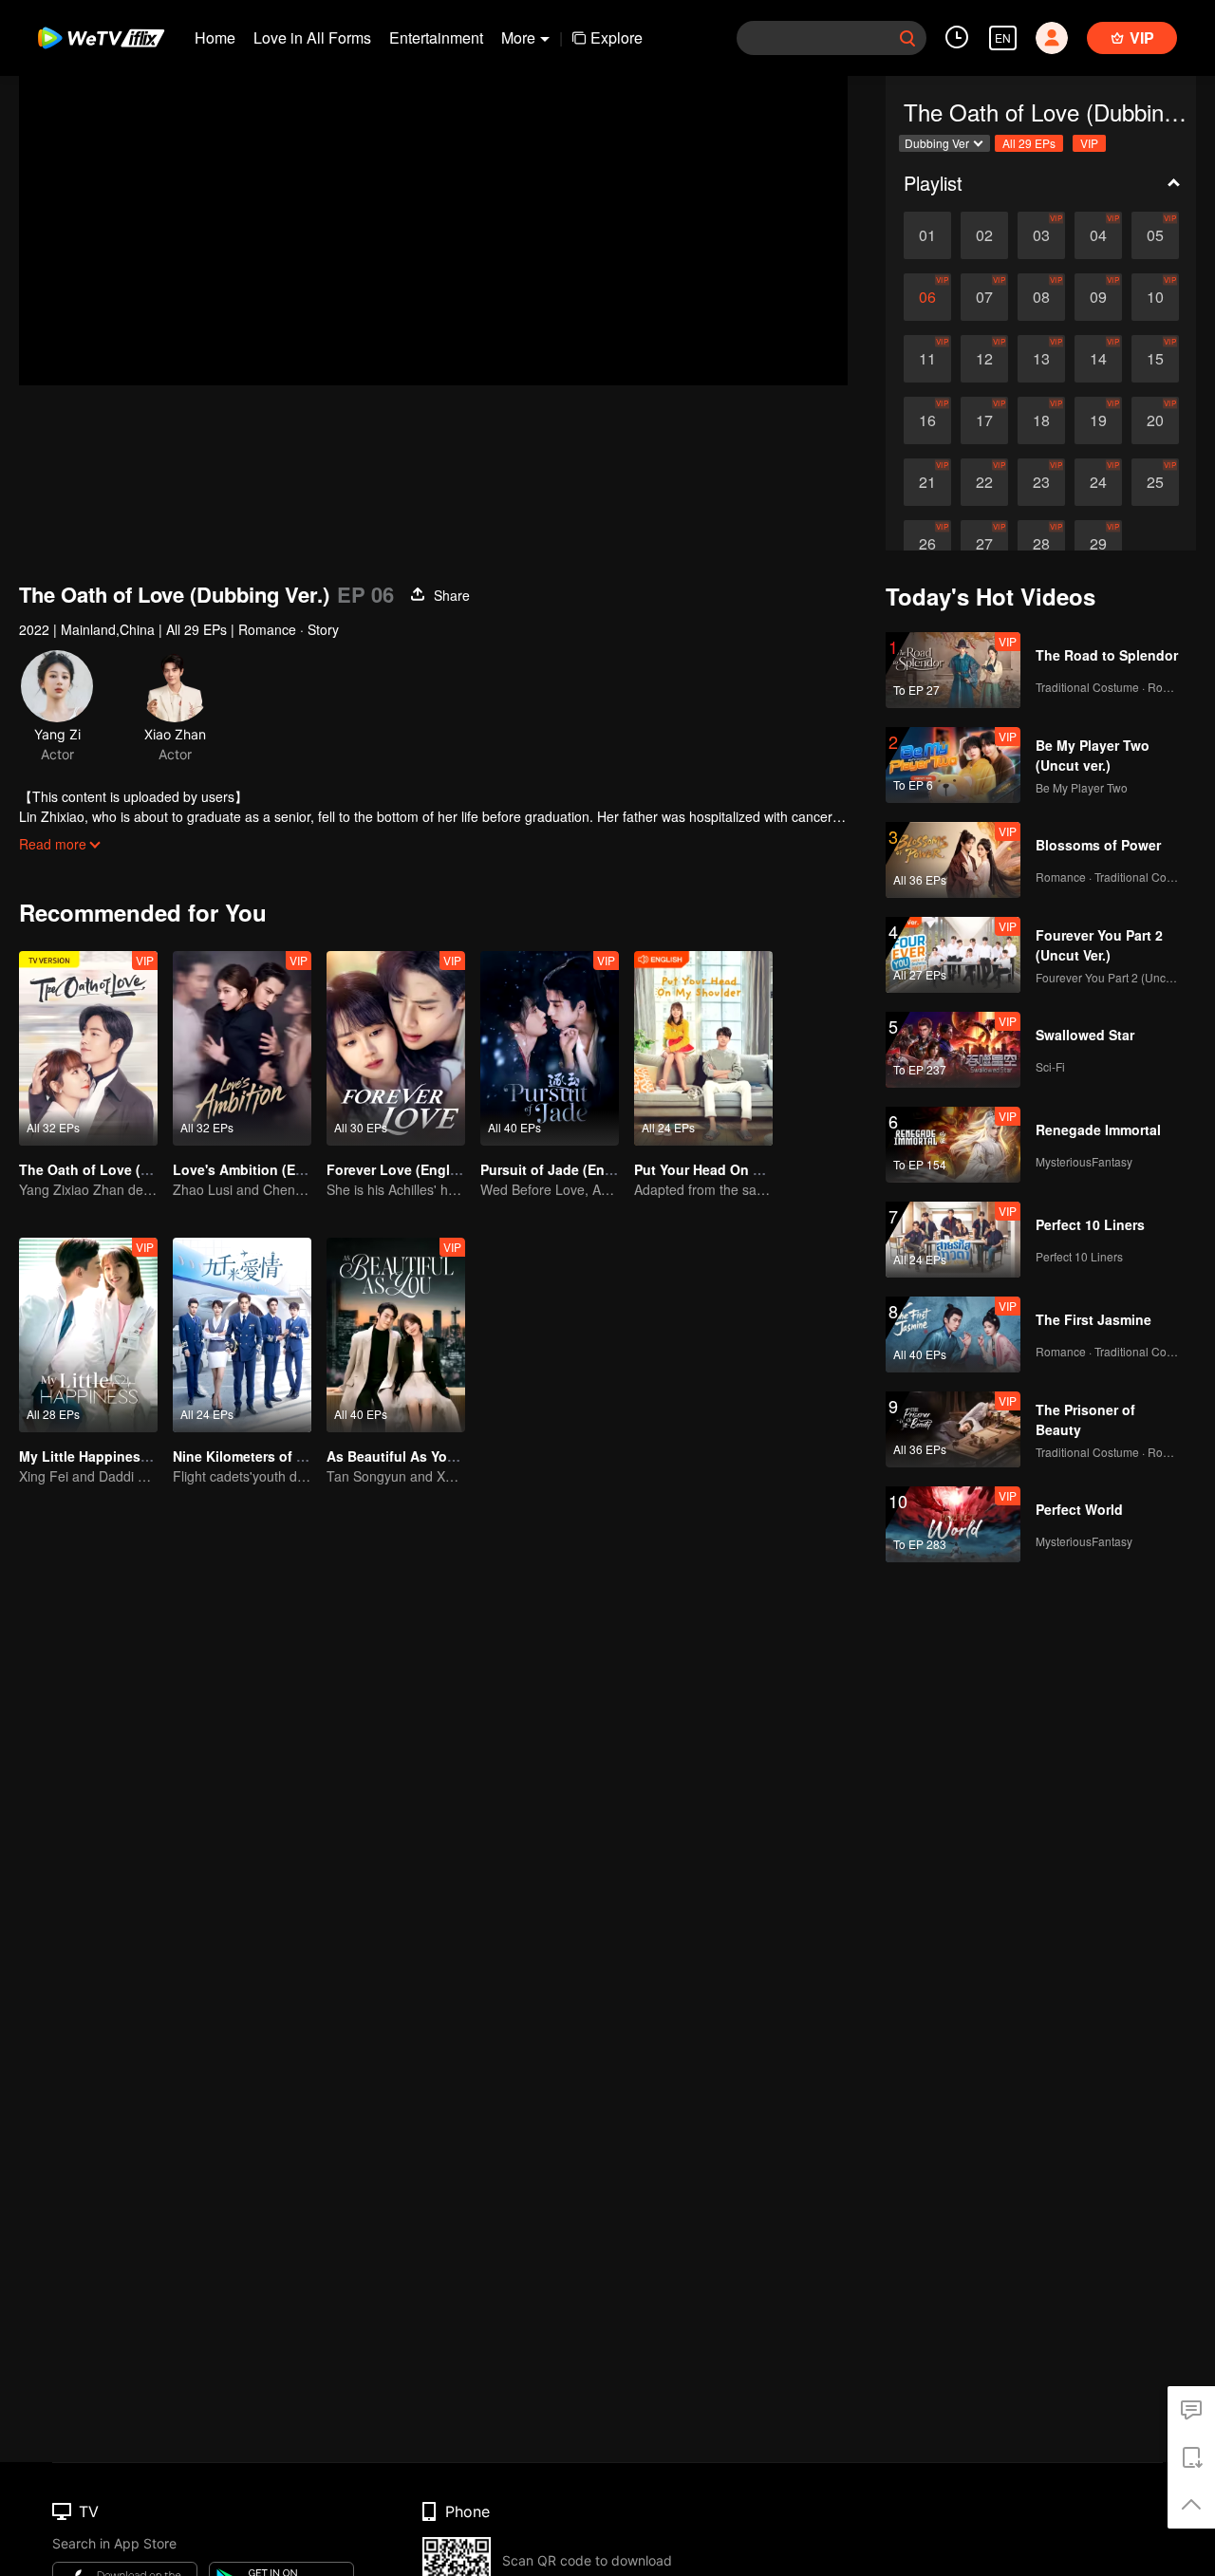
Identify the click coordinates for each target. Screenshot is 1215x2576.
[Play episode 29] (1098, 544)
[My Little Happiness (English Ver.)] (88, 1335)
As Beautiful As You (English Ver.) (436, 1456)
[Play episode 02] (984, 235)
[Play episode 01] (927, 235)
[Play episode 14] (1098, 359)
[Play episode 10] (1155, 297)
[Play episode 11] (927, 359)
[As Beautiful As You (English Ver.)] (396, 1335)
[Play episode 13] (1041, 359)
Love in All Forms (312, 37)
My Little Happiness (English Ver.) (128, 1456)
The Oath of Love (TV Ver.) (104, 1169)
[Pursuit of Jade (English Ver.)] (550, 1048)
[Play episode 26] (927, 544)
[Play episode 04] (1098, 235)
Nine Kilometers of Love (251, 1456)
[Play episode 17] (984, 420)
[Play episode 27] (984, 544)
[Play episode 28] (1041, 544)
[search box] (907, 38)
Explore (617, 37)
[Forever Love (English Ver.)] (396, 1048)
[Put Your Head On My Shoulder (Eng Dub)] (703, 1048)
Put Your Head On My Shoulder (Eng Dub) (769, 1169)
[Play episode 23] (1041, 482)
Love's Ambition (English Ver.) (270, 1169)
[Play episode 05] (1155, 235)
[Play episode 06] (927, 297)
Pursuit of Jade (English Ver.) (574, 1169)
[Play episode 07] (984, 297)
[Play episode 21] (927, 482)
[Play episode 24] (1098, 482)
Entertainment (436, 37)
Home (215, 37)
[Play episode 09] (1098, 297)
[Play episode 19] (1098, 420)
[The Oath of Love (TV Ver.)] (88, 1048)
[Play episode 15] (1155, 359)
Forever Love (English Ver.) (414, 1169)
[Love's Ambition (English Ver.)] (242, 1048)
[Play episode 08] (1041, 297)
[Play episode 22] (984, 482)
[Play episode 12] (984, 359)
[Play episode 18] (1041, 420)
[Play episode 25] (1155, 482)
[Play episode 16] (927, 420)
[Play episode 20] (1155, 420)
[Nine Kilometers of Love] (242, 1335)
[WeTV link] (102, 38)
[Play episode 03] (1041, 235)
